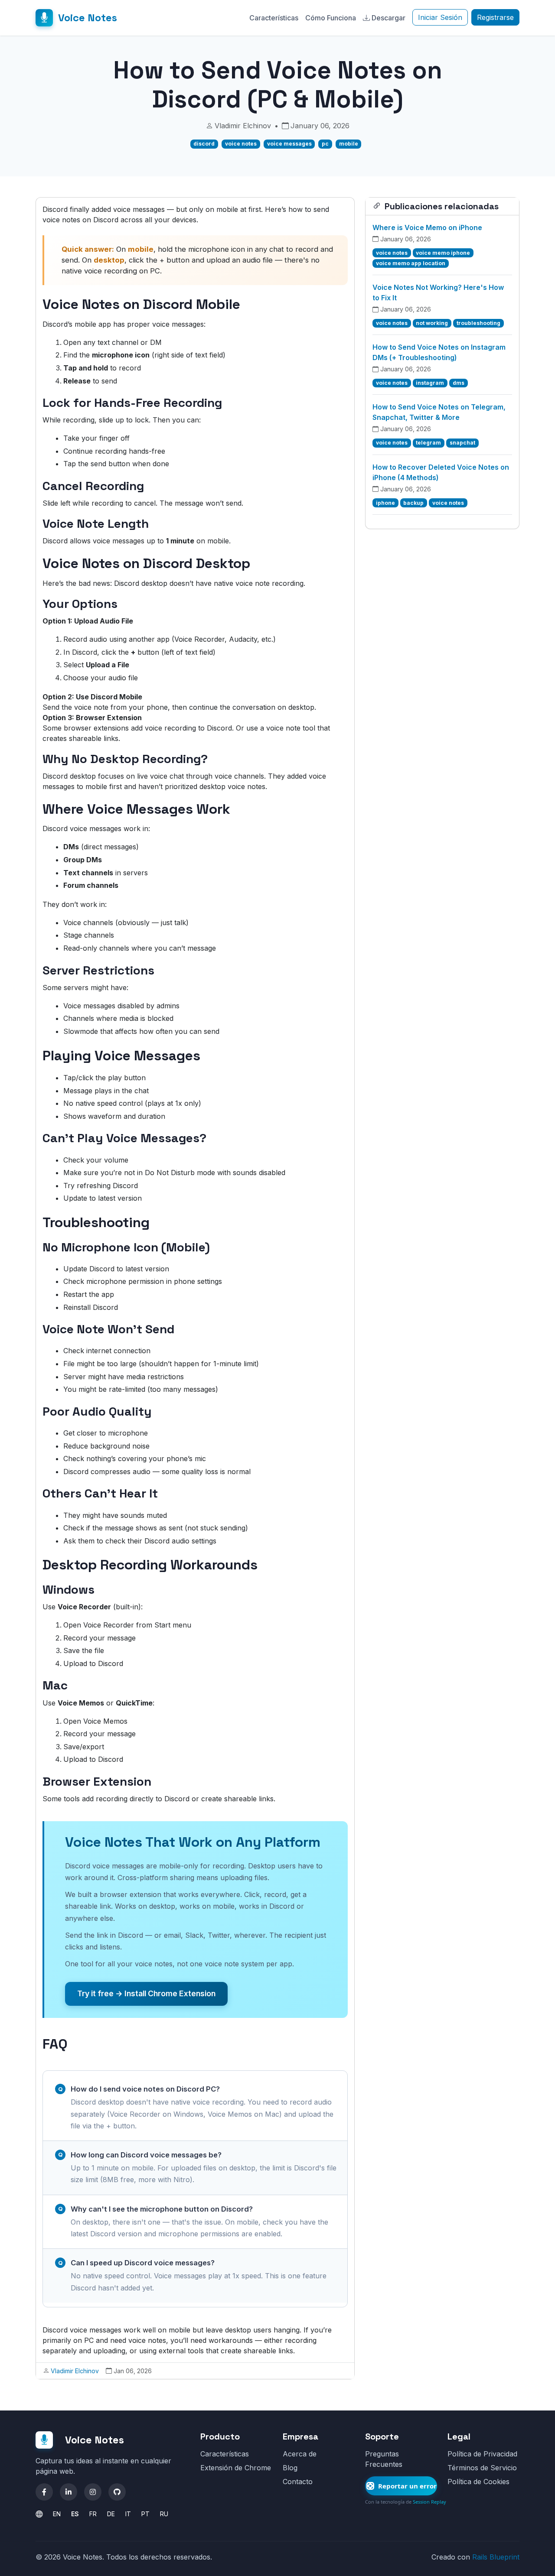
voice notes (241, 144)
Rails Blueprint (496, 2557)
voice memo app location (411, 263)
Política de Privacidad (482, 2454)
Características (274, 18)
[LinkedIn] (69, 2492)
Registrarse (495, 17)
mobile (349, 144)
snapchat (462, 443)
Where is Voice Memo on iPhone (427, 227)
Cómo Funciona (331, 18)
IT (128, 2514)
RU (164, 2514)
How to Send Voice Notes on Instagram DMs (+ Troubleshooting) (439, 352)
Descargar (388, 18)
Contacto (298, 2482)
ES (75, 2514)
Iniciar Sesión (440, 17)
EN (57, 2514)
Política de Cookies (478, 2482)
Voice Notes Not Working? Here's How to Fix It (438, 292)
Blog (290, 2468)
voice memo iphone (443, 253)
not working (432, 323)
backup (413, 503)
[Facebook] (44, 2492)
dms (459, 383)
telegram (428, 443)
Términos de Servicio (482, 2468)
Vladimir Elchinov (75, 2371)
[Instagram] (93, 2492)
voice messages (289, 144)
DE (111, 2514)
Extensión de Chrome (236, 2468)
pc (325, 144)
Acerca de (300, 2454)
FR (93, 2514)
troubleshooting (478, 323)
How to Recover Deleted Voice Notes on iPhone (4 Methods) (441, 472)
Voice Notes (88, 18)
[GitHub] (117, 2492)
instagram (430, 383)
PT (145, 2514)
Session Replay (429, 2502)
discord (204, 144)
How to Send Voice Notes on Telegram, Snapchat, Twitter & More (439, 412)
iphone (385, 503)
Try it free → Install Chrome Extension (146, 1993)
